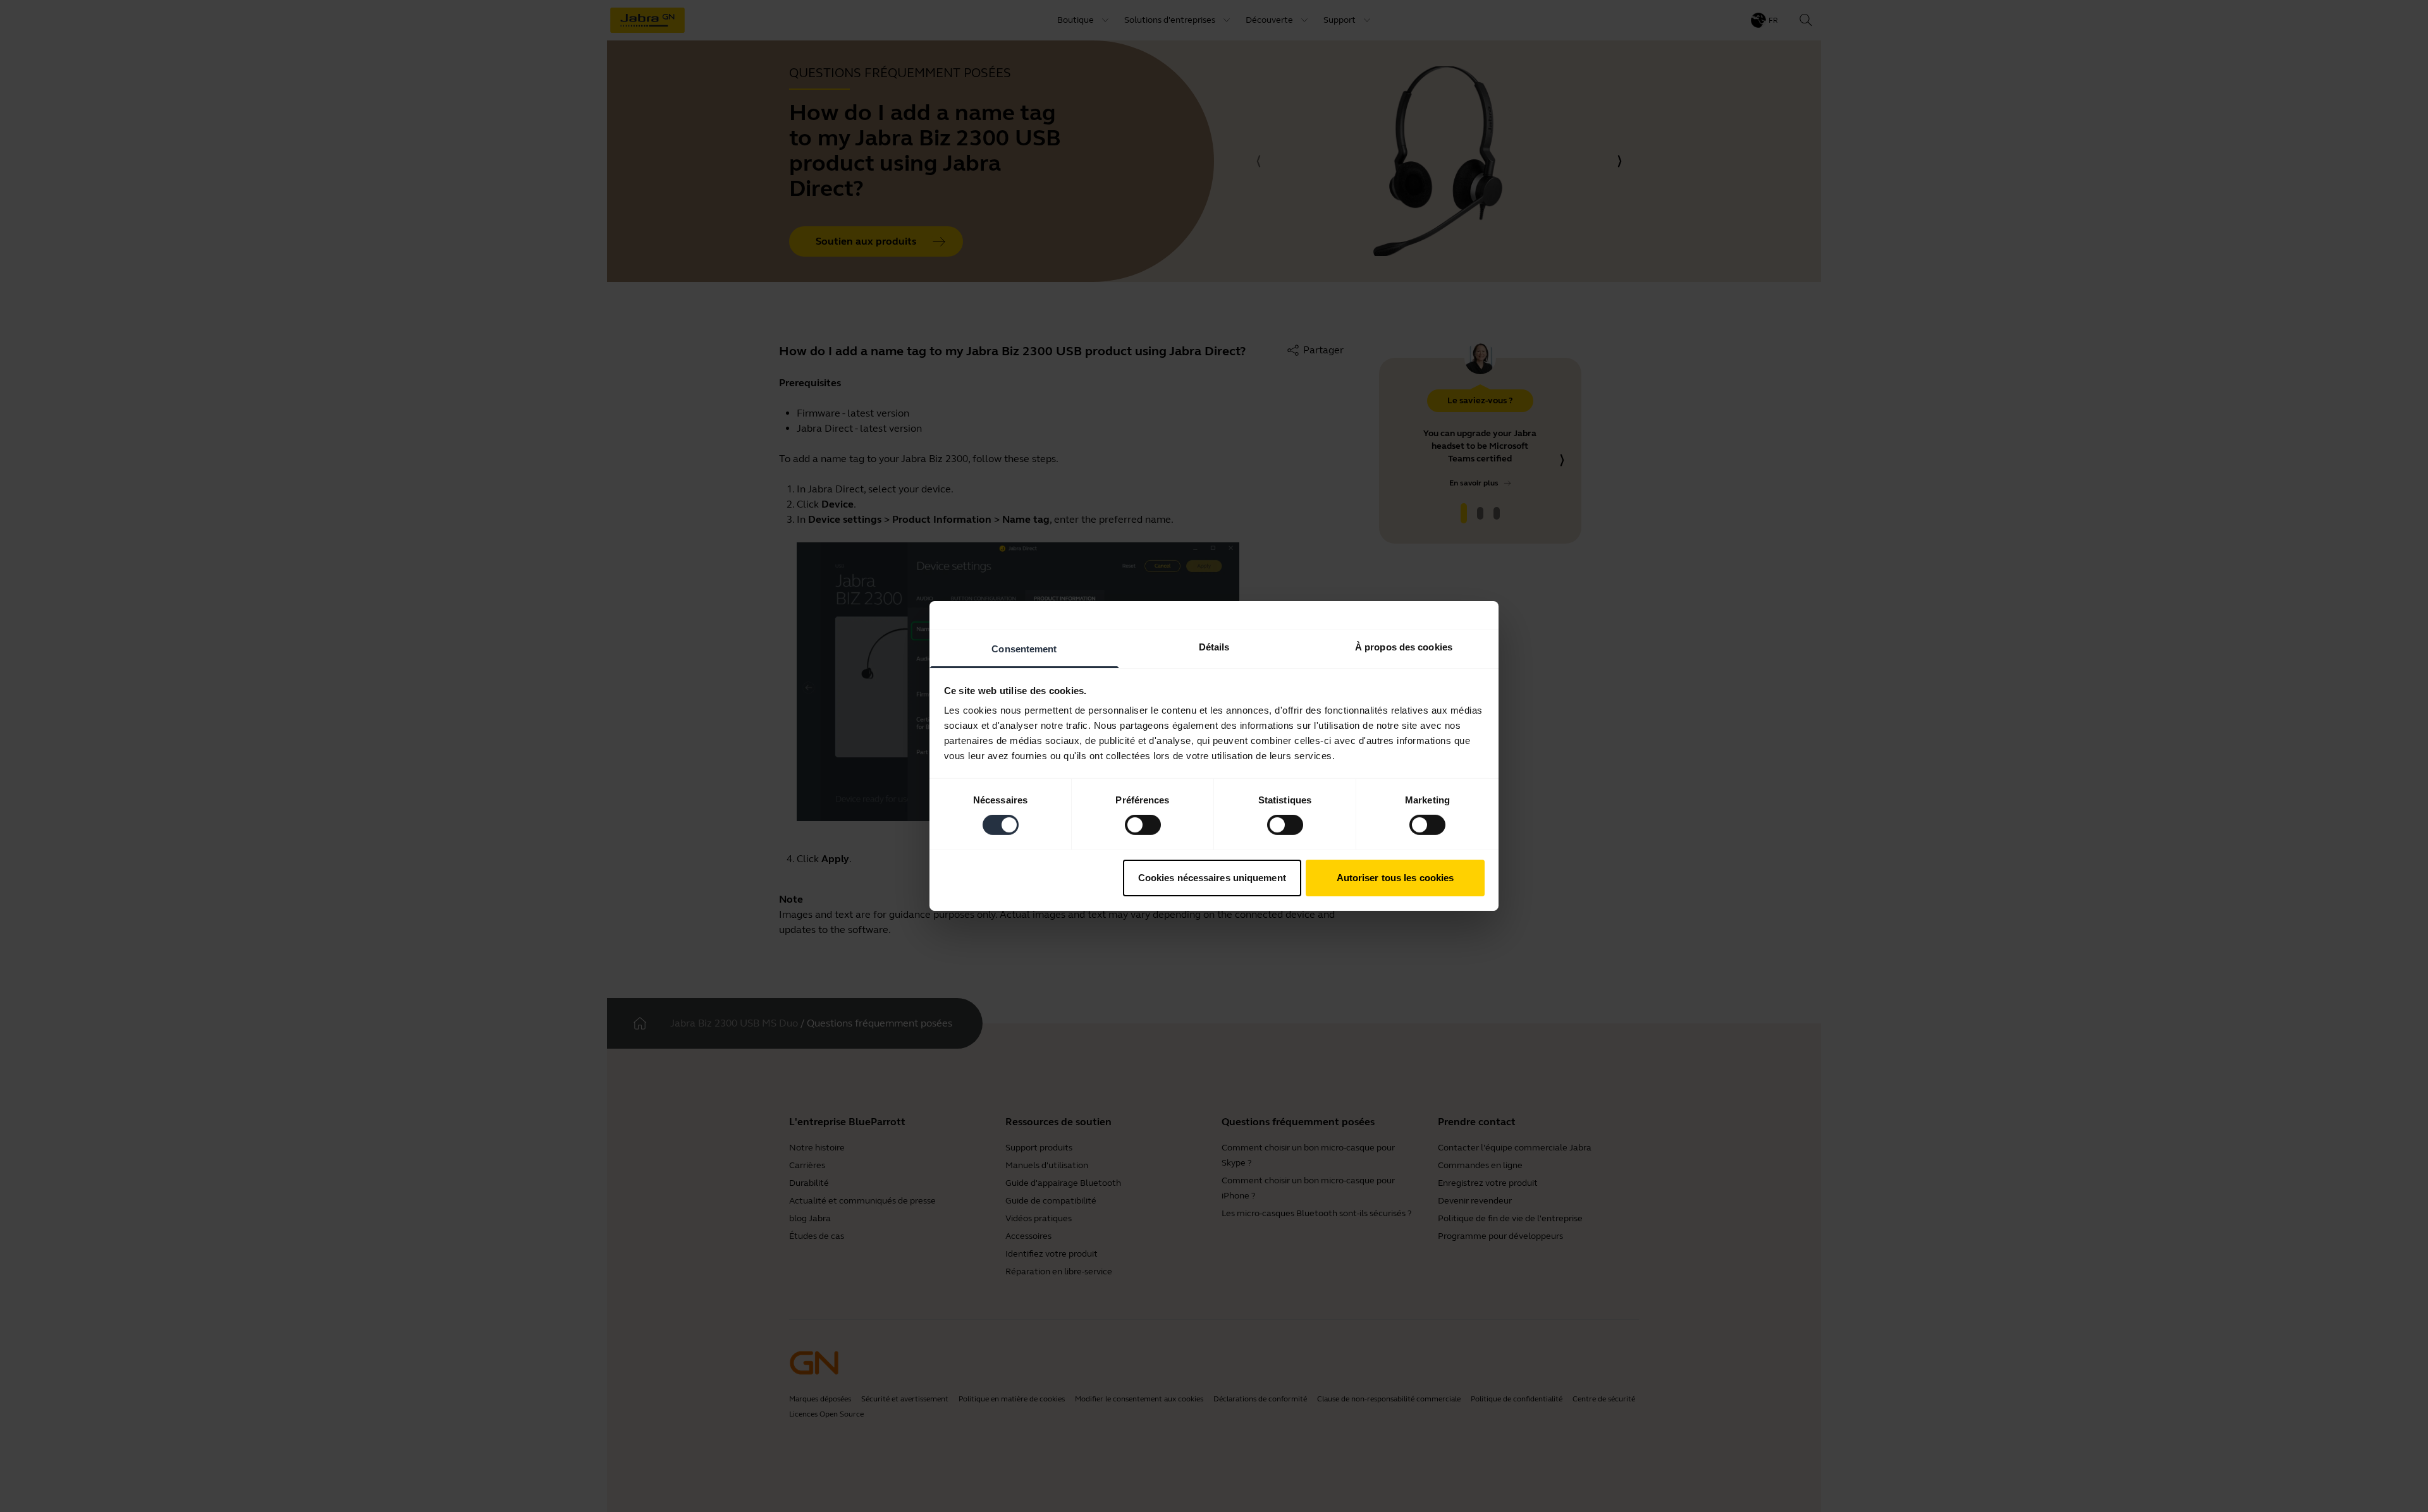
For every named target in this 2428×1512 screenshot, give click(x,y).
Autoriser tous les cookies (1395, 878)
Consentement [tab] (1024, 649)
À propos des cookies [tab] (1404, 647)
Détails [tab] (1214, 647)
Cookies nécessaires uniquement (1212, 878)
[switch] (1143, 825)
